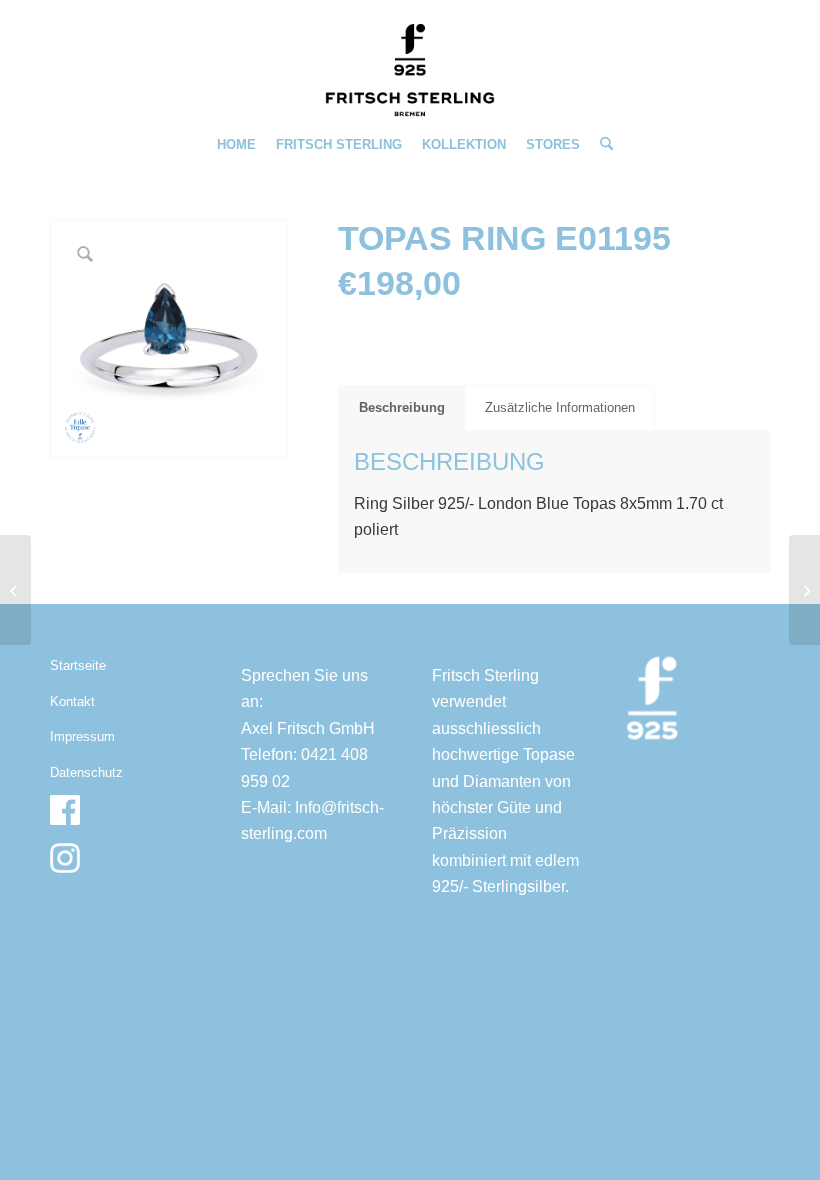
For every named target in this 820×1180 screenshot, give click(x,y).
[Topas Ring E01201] (804, 590)
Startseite (78, 665)
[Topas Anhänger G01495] (15, 590)
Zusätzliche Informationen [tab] (560, 407)
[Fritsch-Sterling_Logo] (410, 70)
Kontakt (72, 701)
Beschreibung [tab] (402, 407)
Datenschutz (86, 772)
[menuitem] (236, 145)
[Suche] (601, 145)
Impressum (82, 736)
